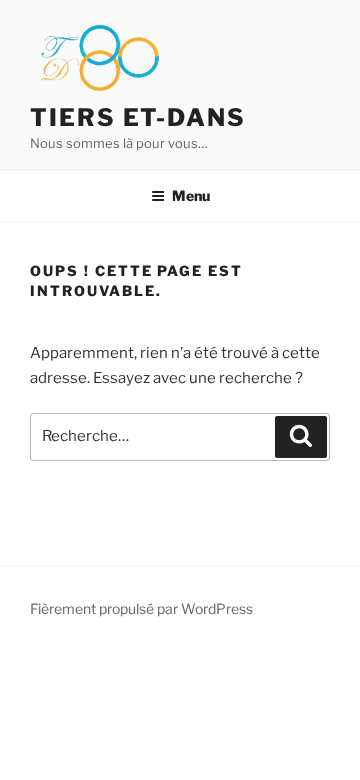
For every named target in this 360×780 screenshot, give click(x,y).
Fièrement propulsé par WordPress (141, 608)
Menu (191, 195)
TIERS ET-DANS (138, 117)
